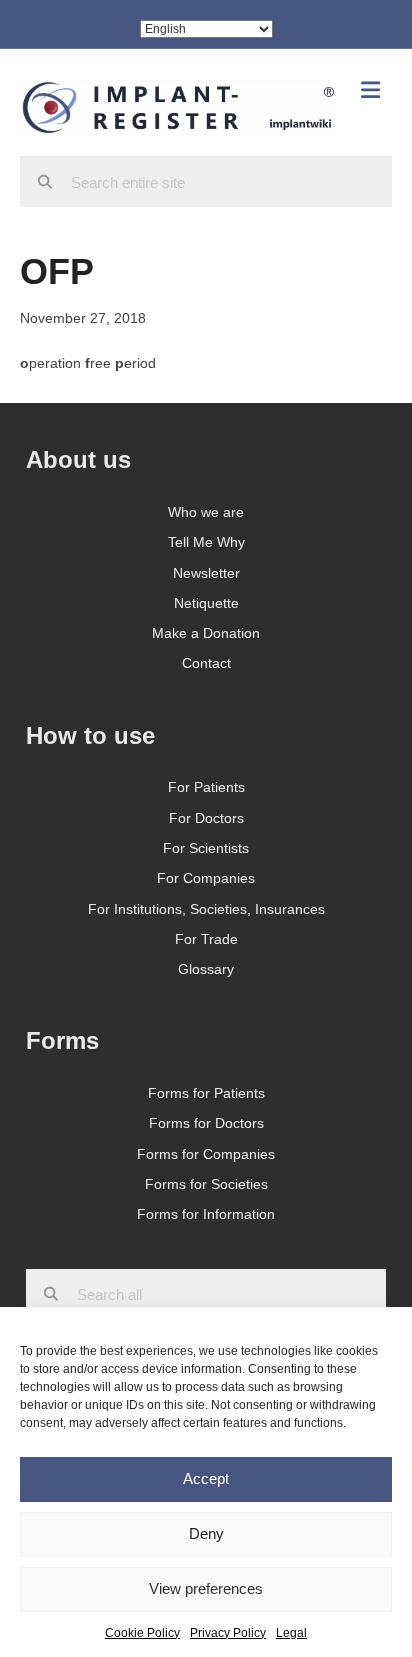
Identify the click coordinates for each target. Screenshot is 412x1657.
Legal (291, 1633)
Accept (206, 1478)
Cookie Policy (142, 1633)
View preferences (206, 1588)
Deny (206, 1533)
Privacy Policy (228, 1633)
